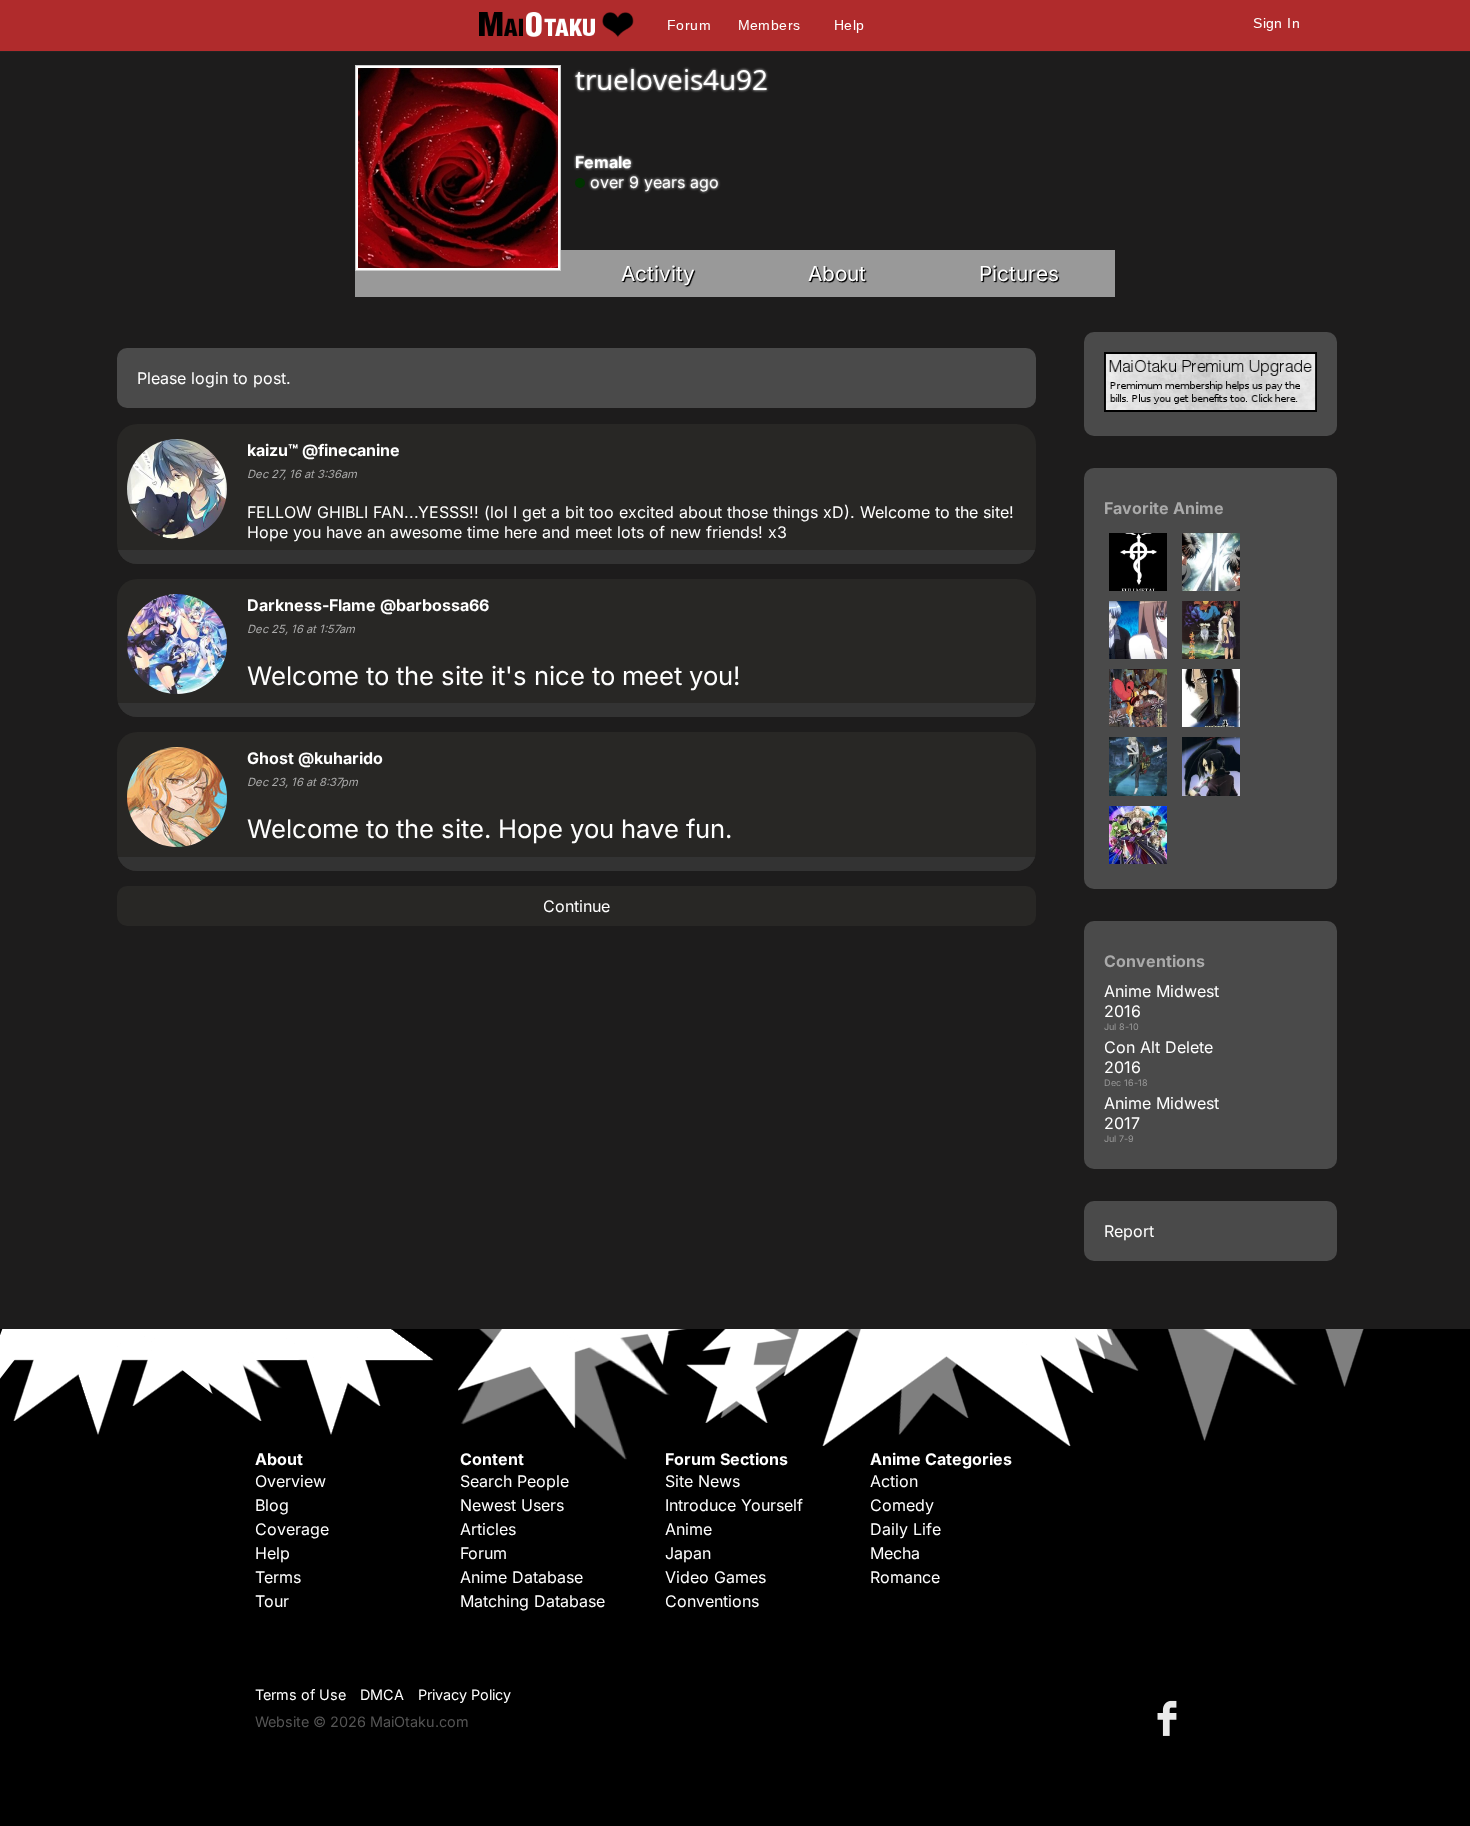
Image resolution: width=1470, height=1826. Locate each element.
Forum (689, 25)
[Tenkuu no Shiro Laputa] (1138, 721)
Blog (272, 1505)
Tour (272, 1601)
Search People (514, 1481)
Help (849, 25)
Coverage (292, 1529)
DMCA (382, 1694)
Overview (290, 1481)
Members (769, 25)
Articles (488, 1529)
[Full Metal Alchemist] (1138, 585)
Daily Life (905, 1529)
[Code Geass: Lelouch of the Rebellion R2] (1138, 858)
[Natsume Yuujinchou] (1138, 790)
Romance (905, 1577)
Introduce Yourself (734, 1505)
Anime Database (521, 1577)
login (209, 378)
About (837, 273)
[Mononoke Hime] (1211, 653)
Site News (702, 1481)
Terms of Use (300, 1694)
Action (894, 1481)
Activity (658, 273)
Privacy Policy (464, 1694)
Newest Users (512, 1505)
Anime (688, 1529)
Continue (576, 906)
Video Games (715, 1577)
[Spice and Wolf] (1138, 653)
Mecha (895, 1553)
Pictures (1019, 273)
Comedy (902, 1505)
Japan (688, 1553)
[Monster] (1211, 721)
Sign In (1276, 23)
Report (1129, 1231)
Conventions (712, 1601)
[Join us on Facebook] (1171, 1717)
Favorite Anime (1164, 508)
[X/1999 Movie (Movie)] (1211, 585)
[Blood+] (1211, 790)
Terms (278, 1577)
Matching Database (532, 1601)
